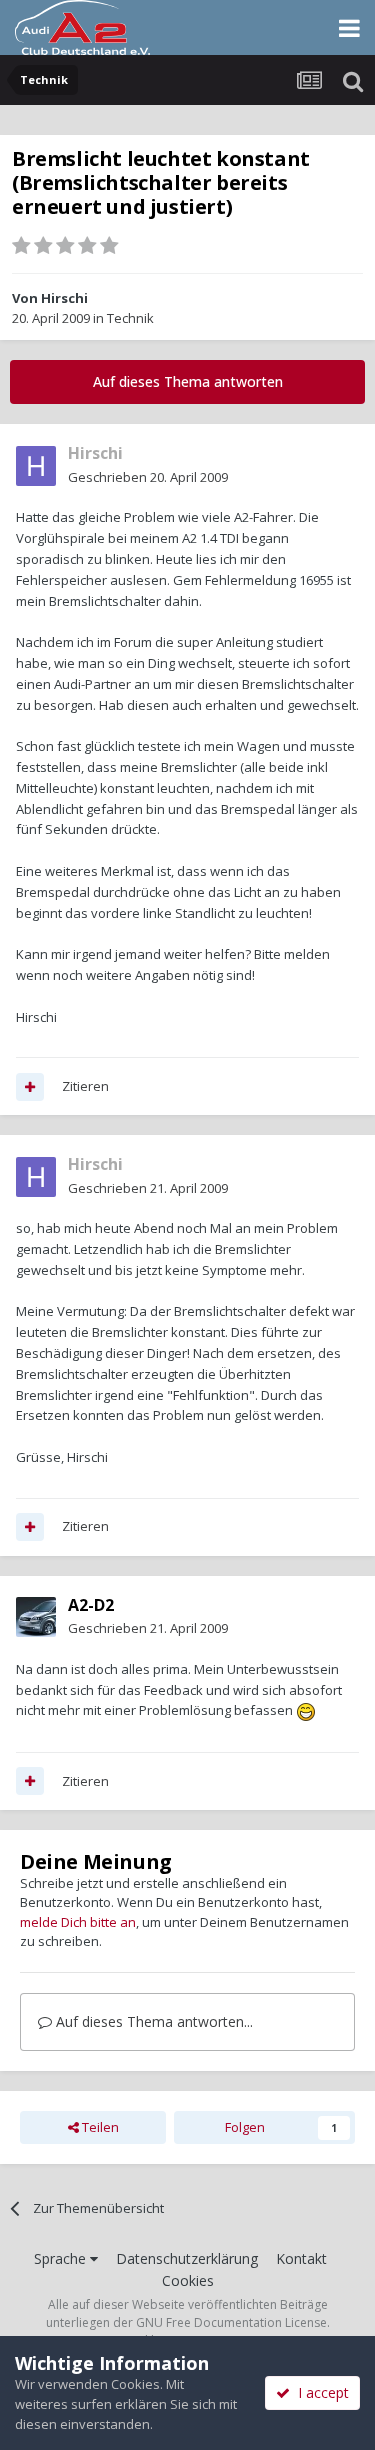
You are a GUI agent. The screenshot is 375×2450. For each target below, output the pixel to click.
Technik (130, 318)
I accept (319, 2392)
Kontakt (301, 2258)
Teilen (99, 2127)
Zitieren (85, 1086)
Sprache (62, 2258)
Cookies (188, 2280)
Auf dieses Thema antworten (188, 381)
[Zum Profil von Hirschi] (36, 466)
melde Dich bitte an (78, 1922)
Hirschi (64, 298)
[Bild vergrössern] (306, 1710)
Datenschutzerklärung (187, 2258)
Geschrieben (148, 477)
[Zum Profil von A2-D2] (36, 1617)
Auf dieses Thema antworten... (152, 2021)
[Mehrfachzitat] (30, 1087)
